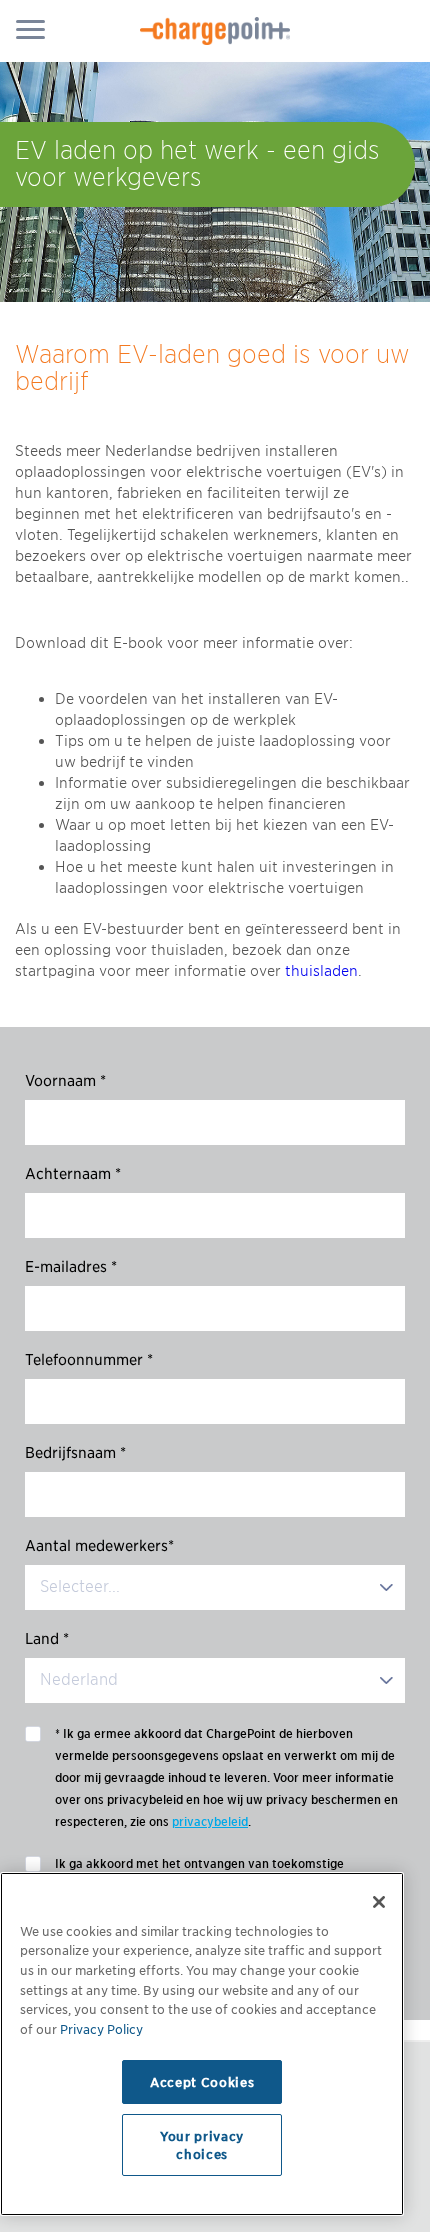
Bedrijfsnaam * (75, 1453)
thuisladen (321, 971)
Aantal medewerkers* (99, 1546)
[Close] (379, 1902)
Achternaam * (73, 1174)
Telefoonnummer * (89, 1360)
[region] (202, 2044)
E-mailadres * (71, 1267)
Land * (47, 1639)
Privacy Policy (101, 2029)
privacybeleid (210, 1821)
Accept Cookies (202, 2082)
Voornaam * (65, 1081)
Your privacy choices (202, 2145)
